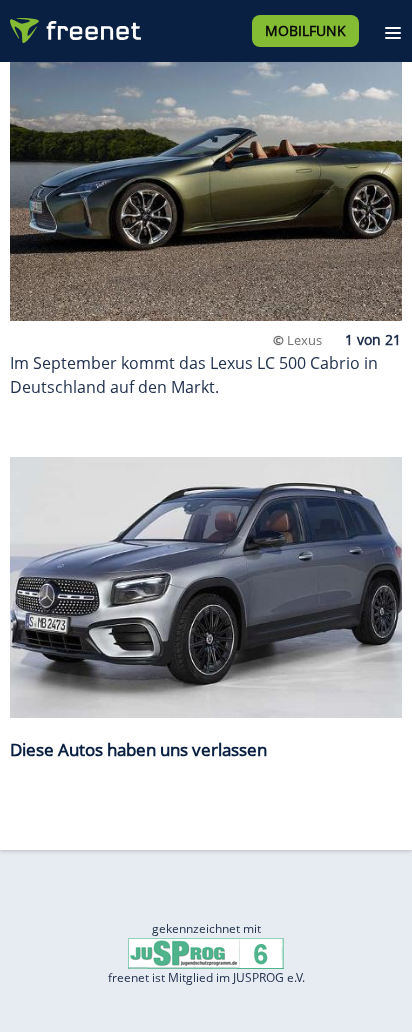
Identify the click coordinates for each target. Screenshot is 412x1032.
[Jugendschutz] (206, 952)
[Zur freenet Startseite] (74, 26)
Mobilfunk (305, 30)
